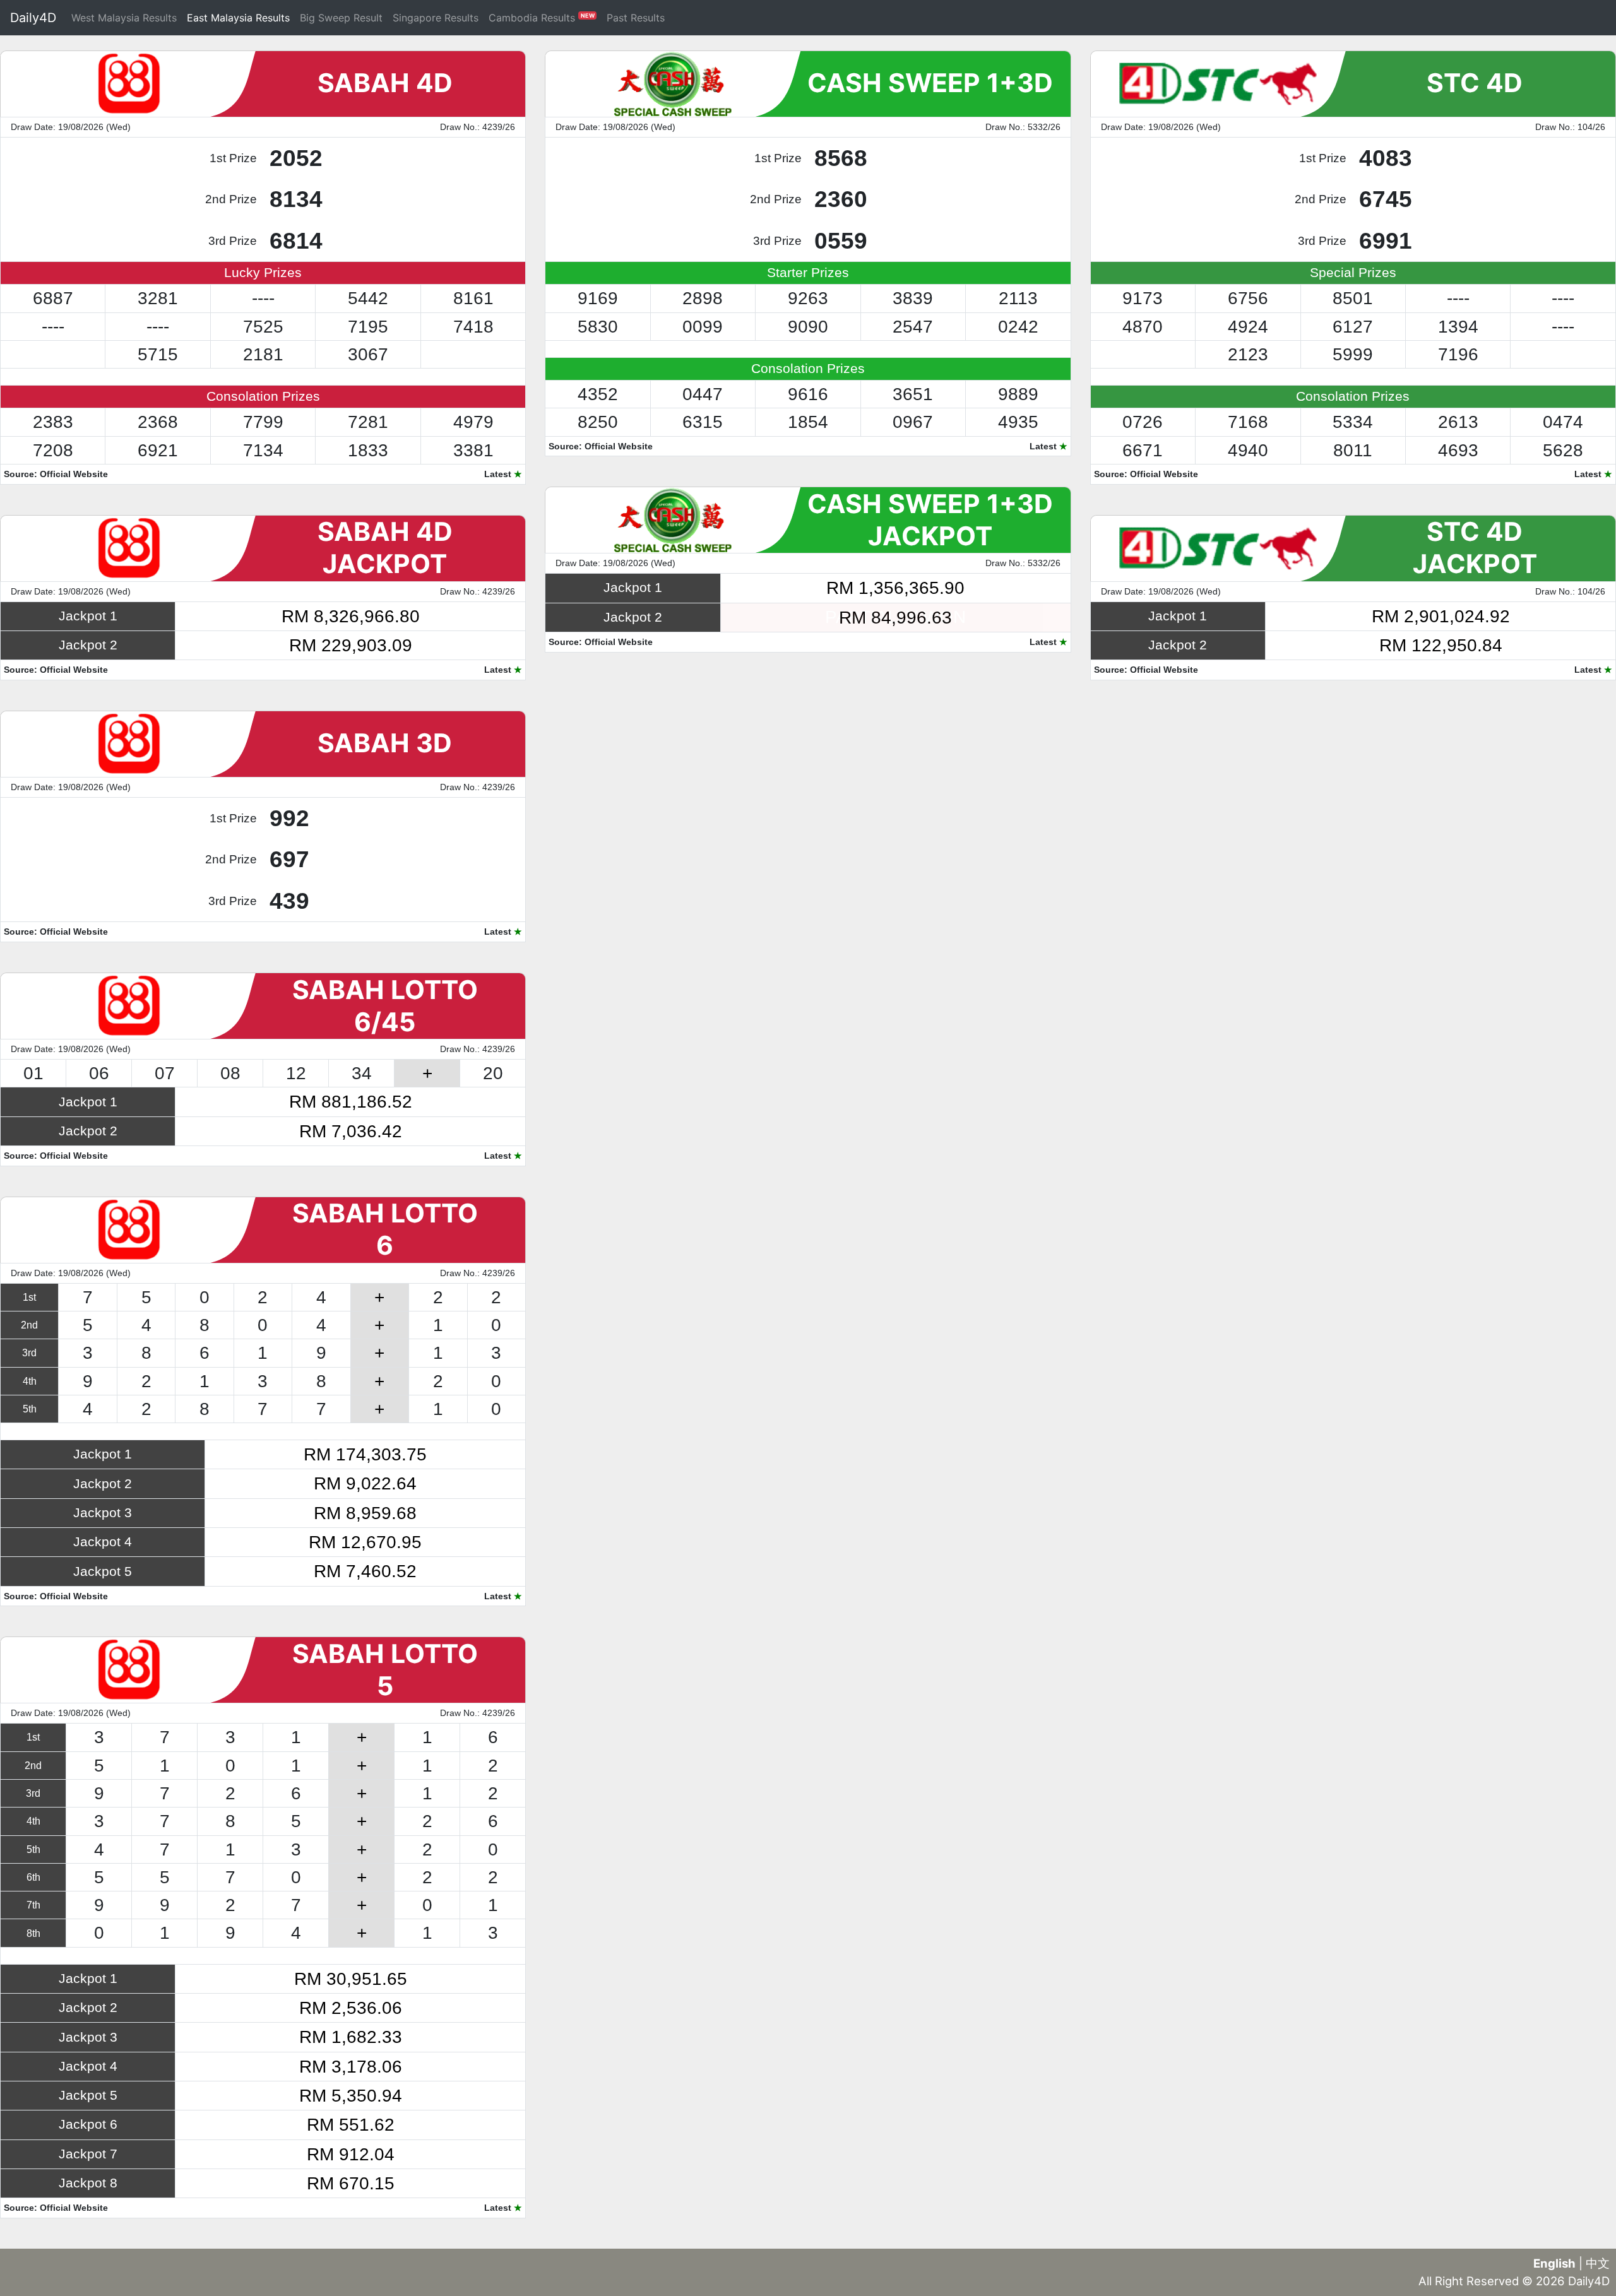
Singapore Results (436, 18)
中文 (1598, 2263)
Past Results (636, 18)
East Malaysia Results (238, 18)
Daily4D (33, 18)
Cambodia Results (542, 18)
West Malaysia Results (124, 18)
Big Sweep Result (341, 18)
